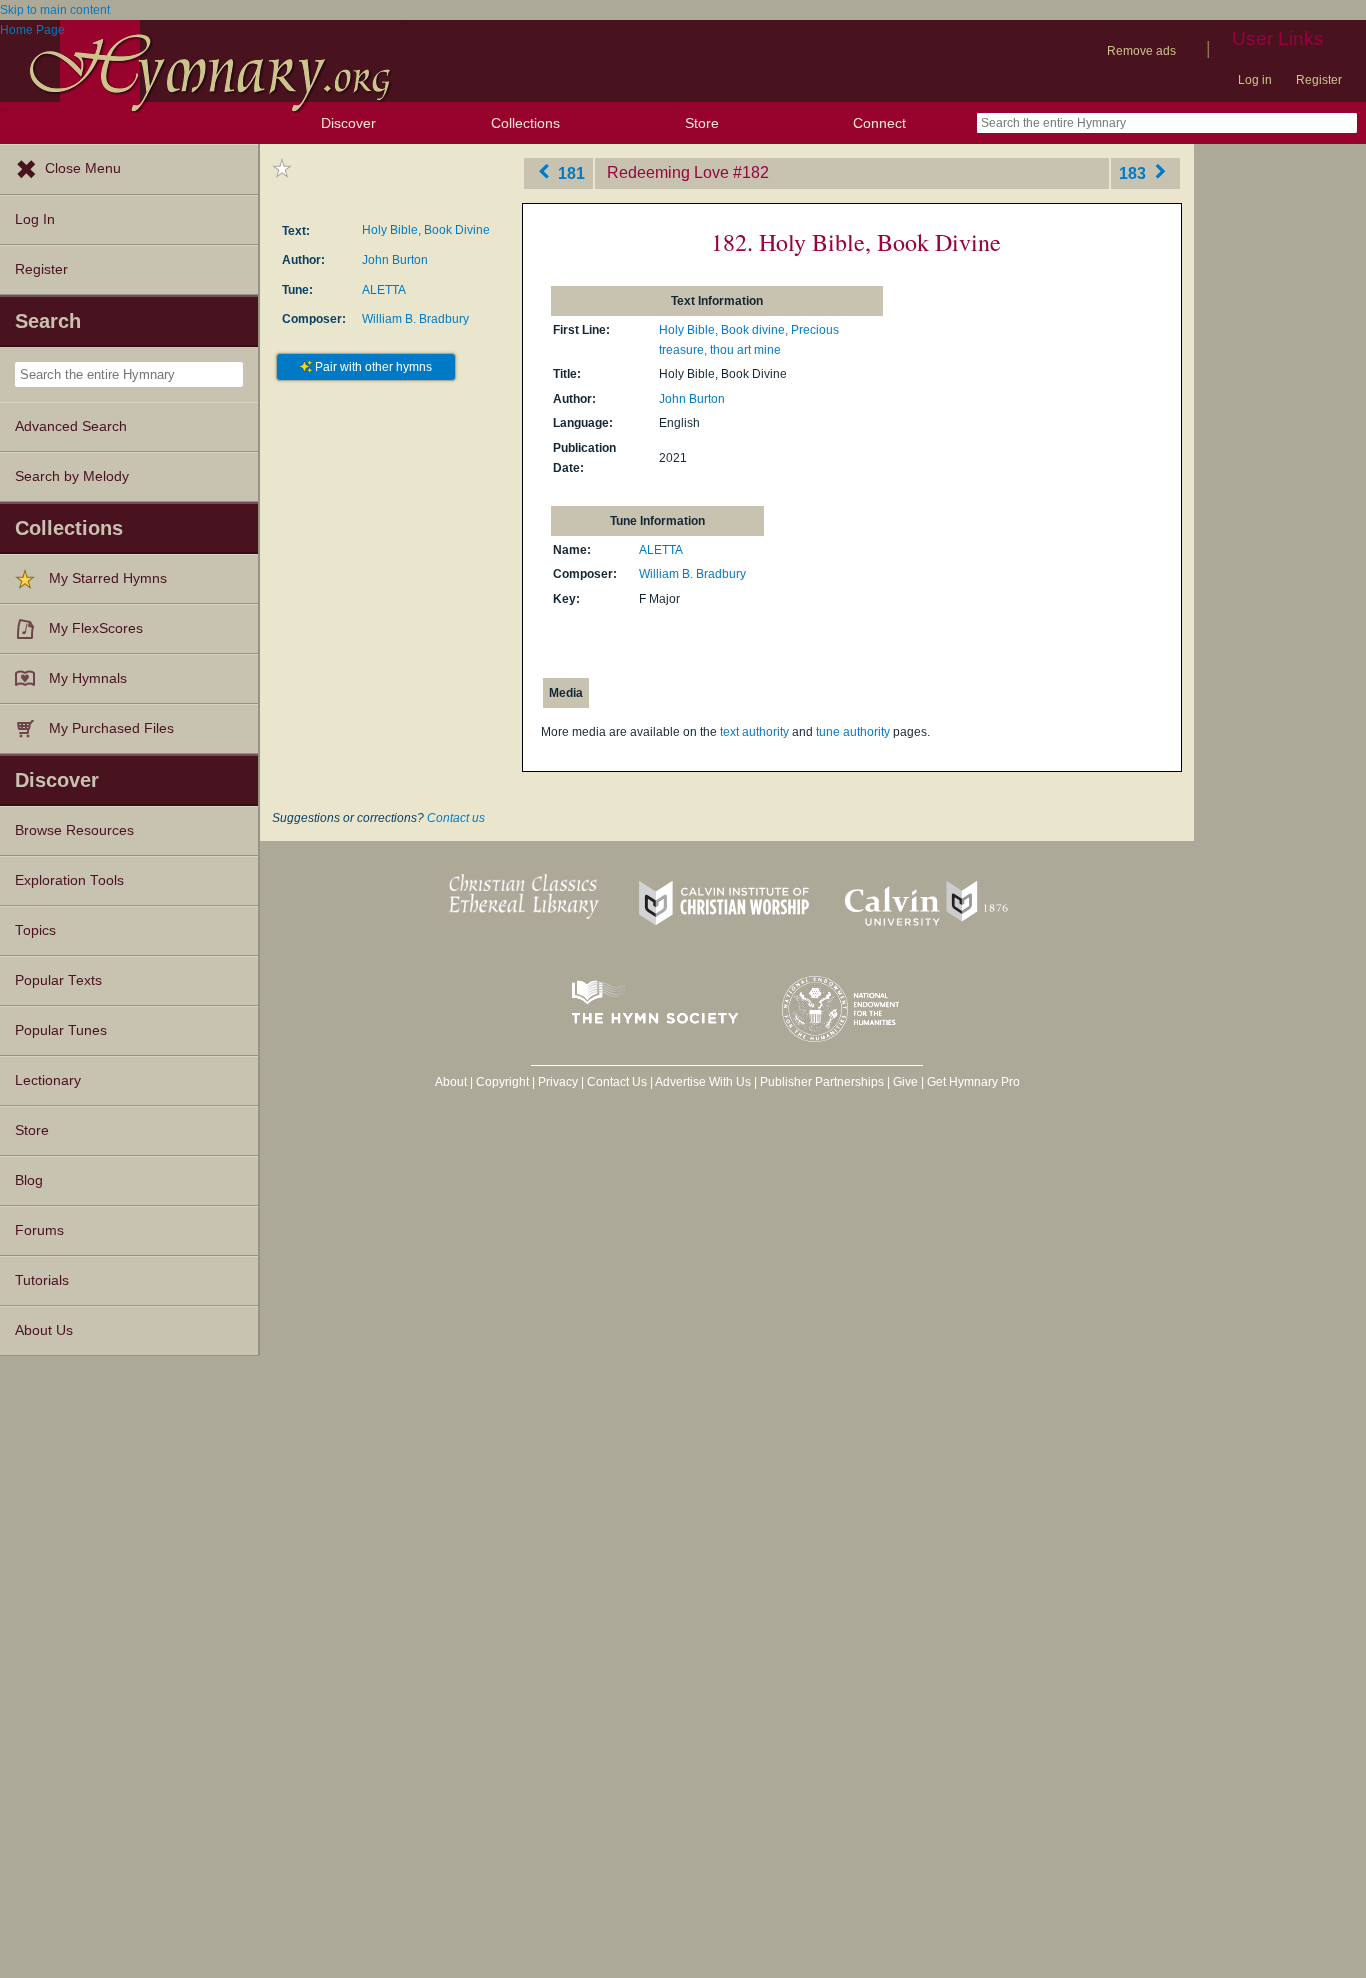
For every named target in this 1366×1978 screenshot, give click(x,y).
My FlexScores (96, 628)
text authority (754, 732)
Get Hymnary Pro (973, 1082)
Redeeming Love (668, 172)
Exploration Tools (69, 880)
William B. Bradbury (415, 319)
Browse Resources (74, 830)
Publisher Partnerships (822, 1082)
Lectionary (48, 1080)
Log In (35, 219)
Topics (35, 930)
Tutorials (42, 1280)
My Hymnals (88, 678)
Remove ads (1141, 51)
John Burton (395, 260)
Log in (1255, 80)
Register (1319, 80)
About (451, 1082)
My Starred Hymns (108, 578)
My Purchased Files (111, 728)
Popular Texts (58, 980)
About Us (44, 1330)
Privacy (558, 1082)
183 (1134, 172)
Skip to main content (55, 10)
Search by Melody (72, 476)
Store (702, 123)
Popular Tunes (61, 1030)
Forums (39, 1230)
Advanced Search (71, 426)
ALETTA (384, 290)
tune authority (853, 732)
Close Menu (83, 168)
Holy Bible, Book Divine (426, 230)
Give (905, 1082)
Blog (29, 1180)
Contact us (456, 818)
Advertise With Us (703, 1082)
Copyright (502, 1082)
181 (569, 172)
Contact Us (617, 1082)
